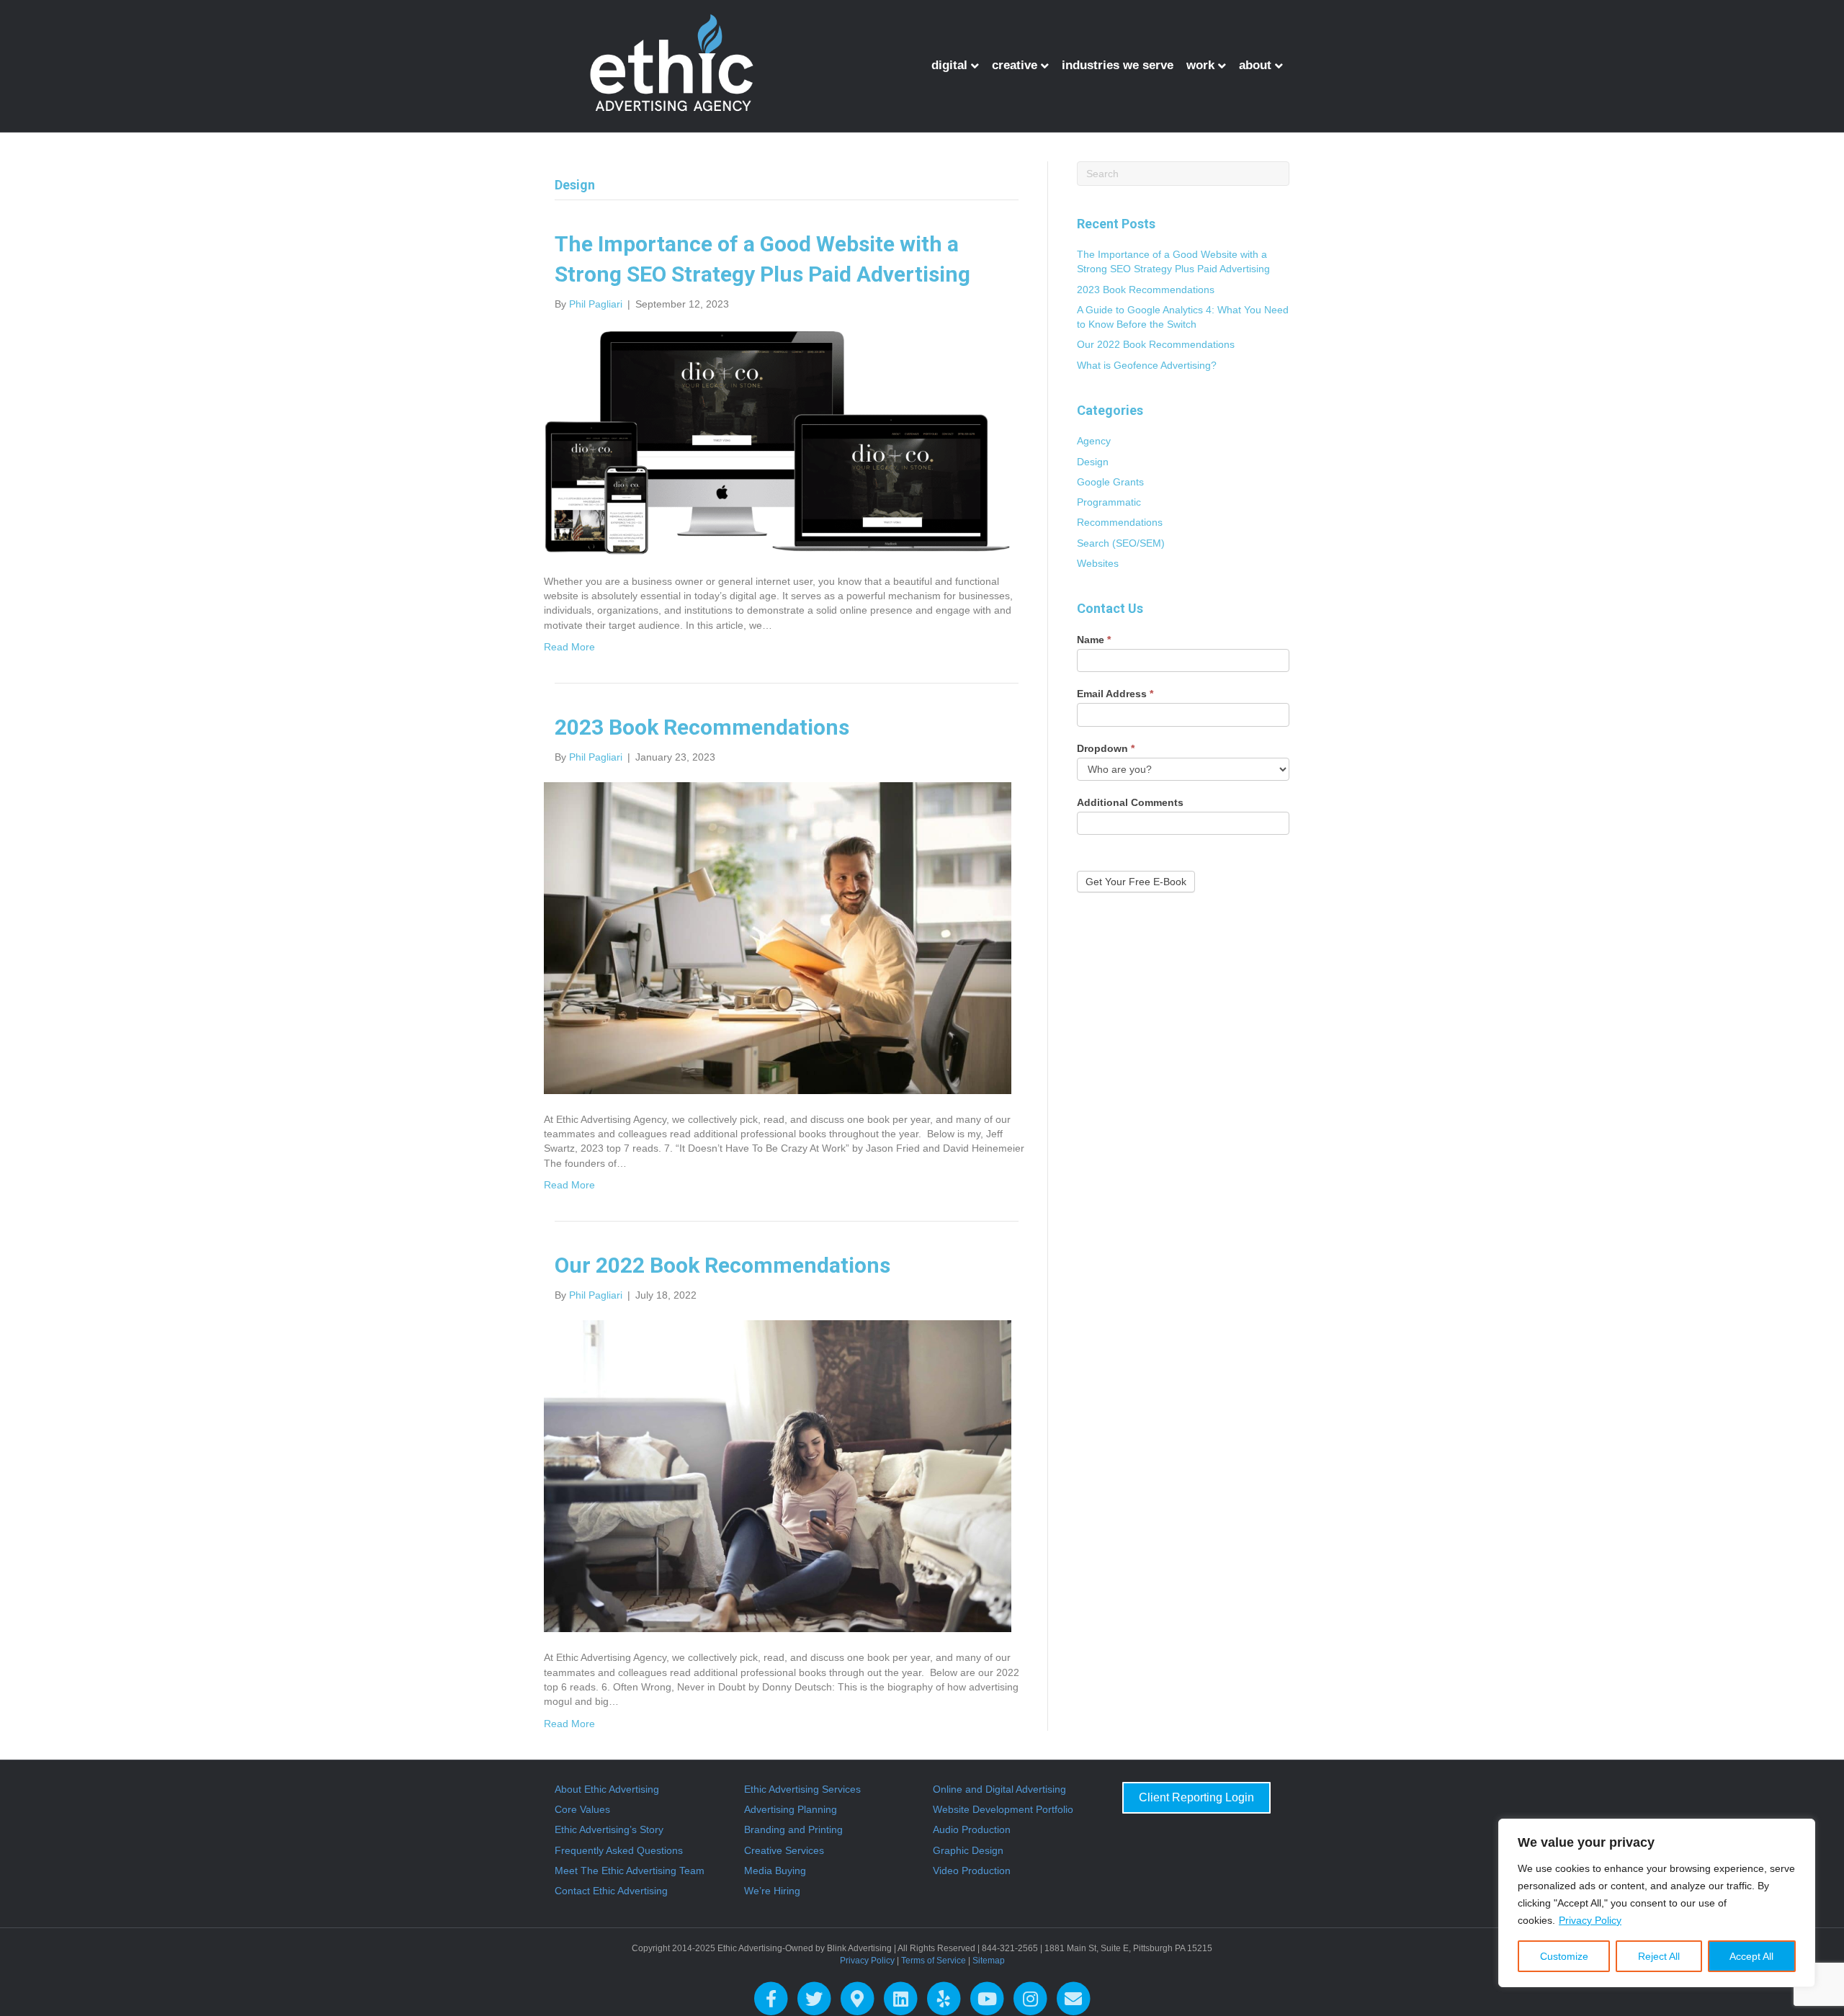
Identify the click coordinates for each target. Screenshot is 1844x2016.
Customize (1564, 1956)
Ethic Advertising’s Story (609, 1829)
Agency (1094, 441)
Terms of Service (934, 1961)
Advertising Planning (791, 1809)
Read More (569, 647)
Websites (1098, 563)
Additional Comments (1130, 802)
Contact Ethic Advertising (611, 1891)
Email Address (1115, 694)
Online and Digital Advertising (999, 1789)
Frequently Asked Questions (619, 1850)
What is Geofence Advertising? (1147, 365)
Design (1093, 462)
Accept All (1751, 1956)
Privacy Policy (1590, 1920)
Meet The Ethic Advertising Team (630, 1871)
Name (1094, 640)
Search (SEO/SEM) (1121, 543)
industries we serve (1118, 65)
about (1255, 65)
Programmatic (1109, 502)
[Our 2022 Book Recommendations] (778, 1476)
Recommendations (1120, 522)
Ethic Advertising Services (802, 1789)
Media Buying (775, 1871)
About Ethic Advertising (607, 1789)
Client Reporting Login (1196, 1797)
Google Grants (1110, 482)
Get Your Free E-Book (1136, 882)
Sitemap (989, 1961)
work (1200, 65)
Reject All (1659, 1956)
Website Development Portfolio (1003, 1809)
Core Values (582, 1809)
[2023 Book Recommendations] (778, 937)
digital (949, 65)
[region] (1657, 1903)
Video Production (972, 1871)
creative (1015, 65)
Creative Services (784, 1850)
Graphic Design (968, 1850)
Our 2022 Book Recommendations (722, 1265)
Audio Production (972, 1829)
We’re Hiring (772, 1891)
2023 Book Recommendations (702, 727)
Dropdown (1106, 748)
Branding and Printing (793, 1829)
